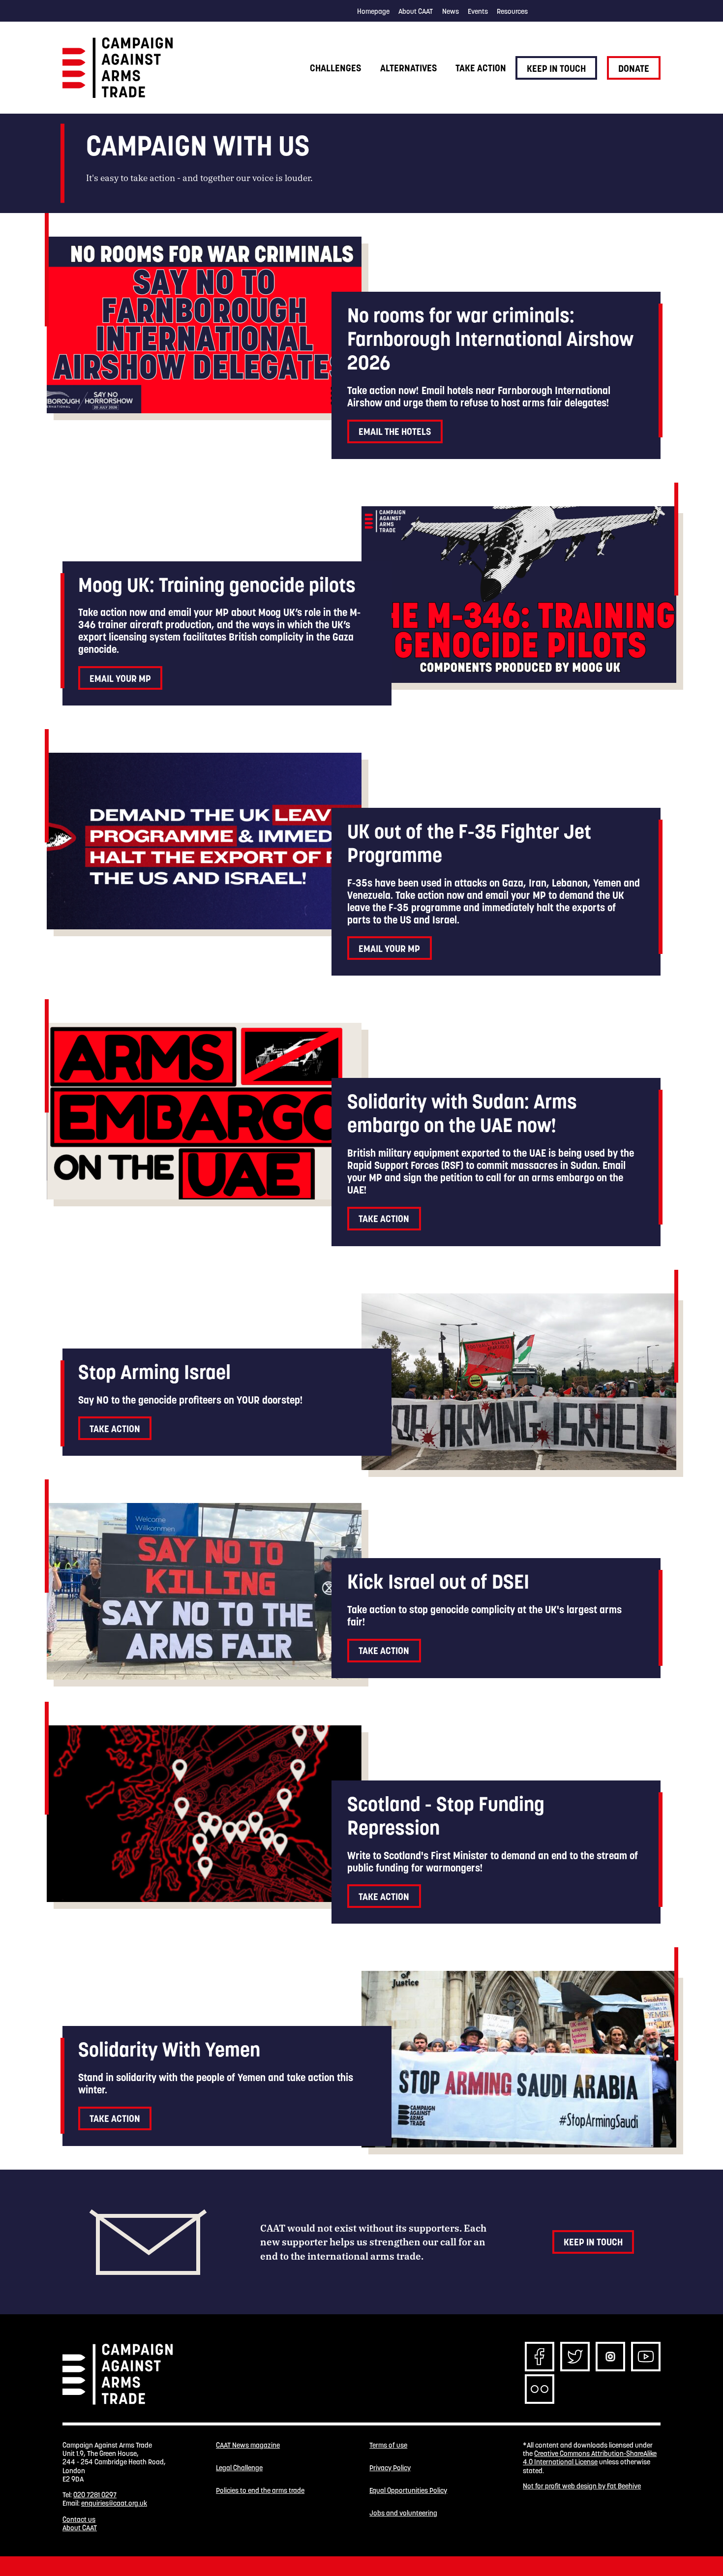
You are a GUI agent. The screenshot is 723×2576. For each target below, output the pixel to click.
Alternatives (408, 68)
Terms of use (388, 2445)
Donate (634, 68)
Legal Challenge (239, 2468)
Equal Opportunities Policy (408, 2491)
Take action (481, 68)
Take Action (384, 1219)
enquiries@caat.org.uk (114, 2503)
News (451, 11)
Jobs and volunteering (403, 2513)
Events (478, 11)
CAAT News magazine (248, 2445)
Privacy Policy (390, 2468)
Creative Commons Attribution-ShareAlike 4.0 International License (590, 2458)
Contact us (79, 2519)
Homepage (373, 11)
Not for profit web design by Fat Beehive (582, 2486)
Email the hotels (395, 431)
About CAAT (416, 11)
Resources (512, 11)
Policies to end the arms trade (260, 2491)
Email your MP (120, 678)
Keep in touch (556, 68)
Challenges (335, 68)
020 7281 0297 (95, 2495)
